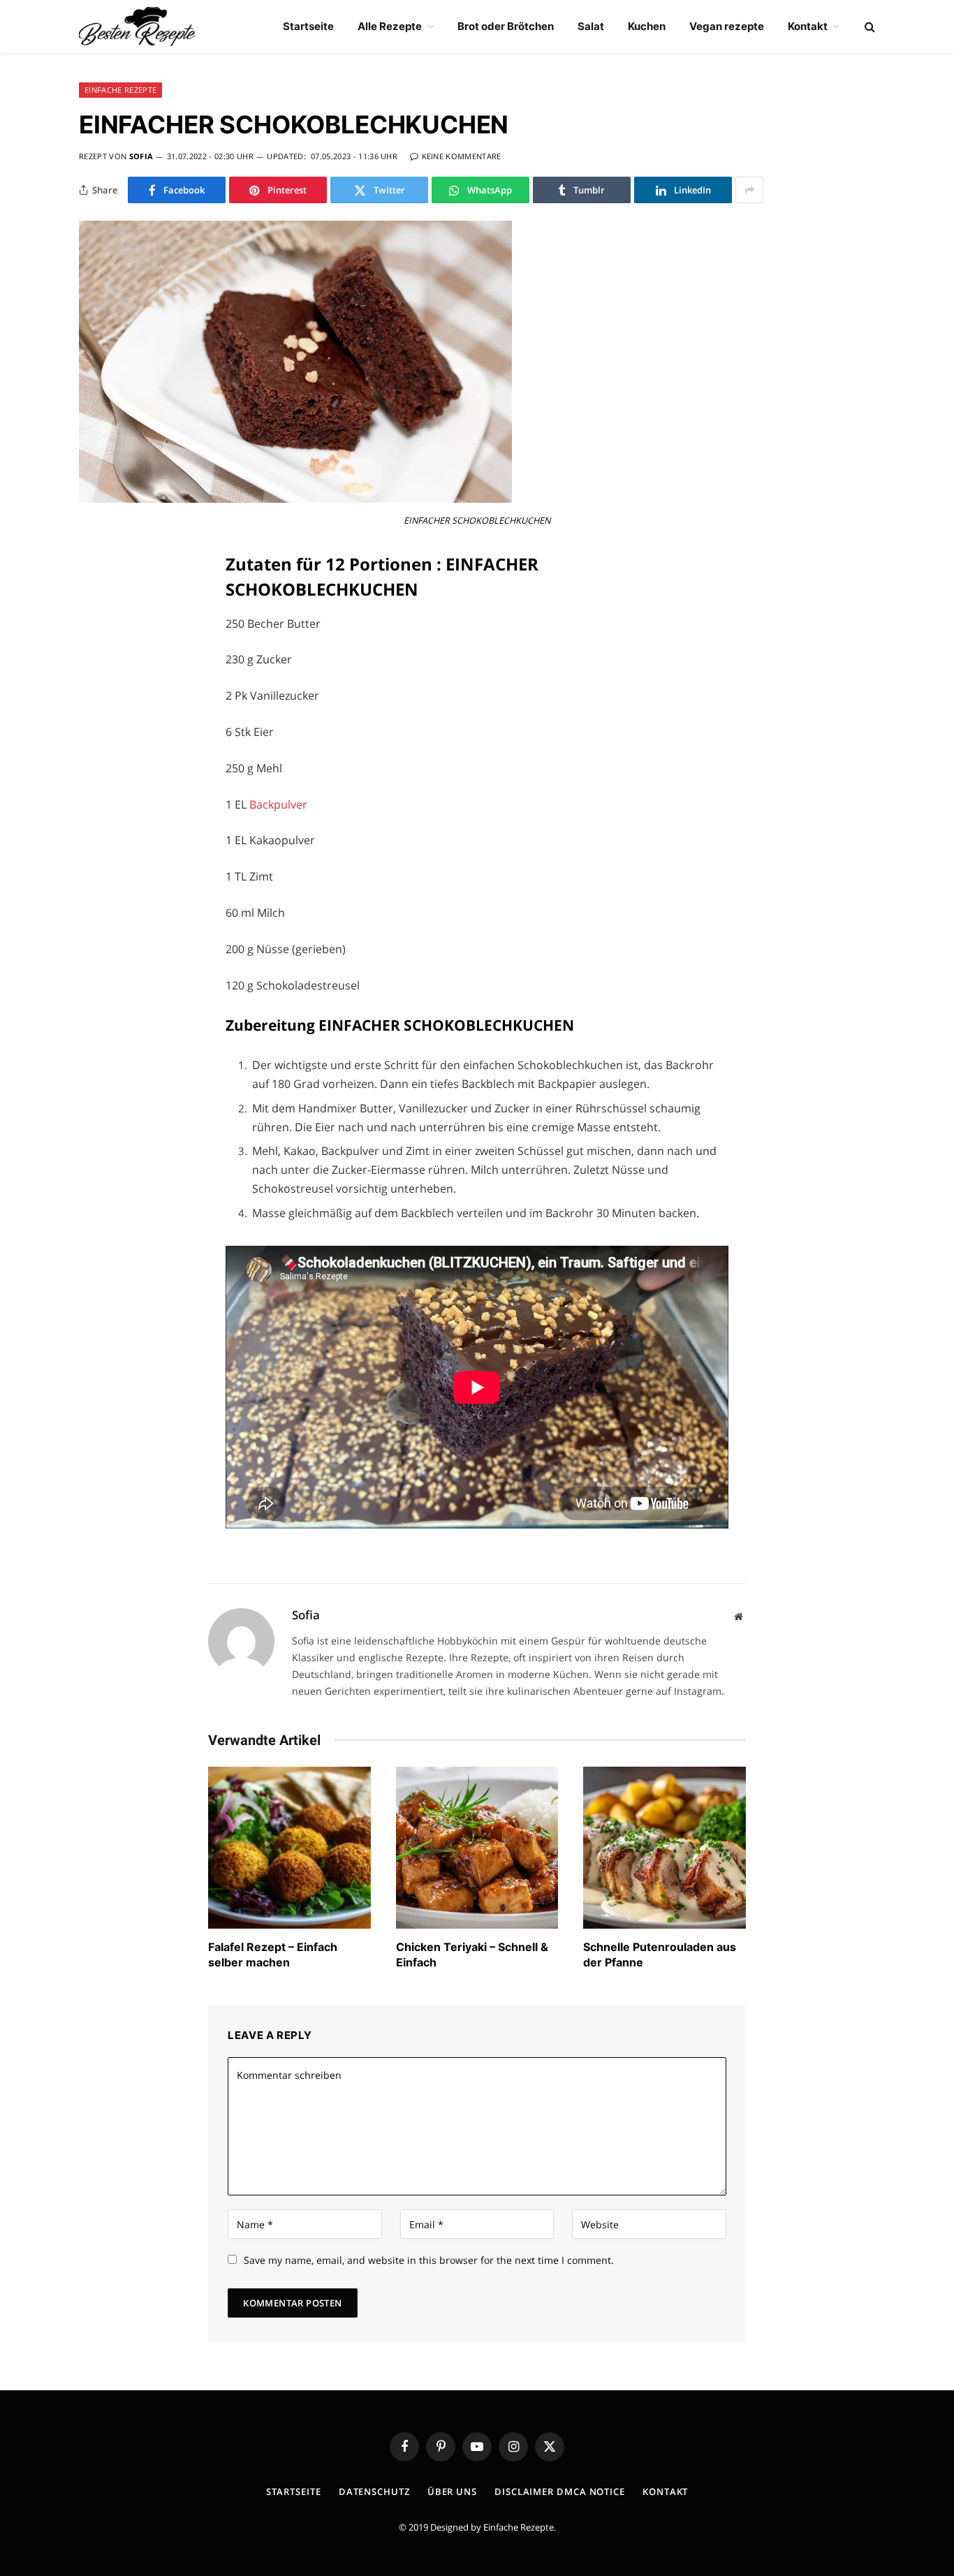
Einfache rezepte (120, 90)
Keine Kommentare (462, 156)
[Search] (868, 27)
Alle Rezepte (390, 26)
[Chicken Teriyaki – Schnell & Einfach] (477, 1848)
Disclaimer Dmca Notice (560, 2492)
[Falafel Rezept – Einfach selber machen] (289, 1848)
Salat (591, 26)
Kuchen (647, 26)
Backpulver (278, 804)
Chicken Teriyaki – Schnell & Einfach (472, 1955)
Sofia (141, 156)
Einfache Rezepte (519, 2527)
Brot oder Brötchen (506, 26)
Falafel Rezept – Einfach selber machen (273, 1955)
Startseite (308, 26)
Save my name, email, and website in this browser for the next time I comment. (429, 2260)
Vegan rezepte (727, 26)
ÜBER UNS (452, 2492)
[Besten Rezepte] (137, 27)
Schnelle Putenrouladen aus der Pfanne (660, 1955)
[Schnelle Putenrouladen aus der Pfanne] (665, 1848)
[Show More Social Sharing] (749, 190)
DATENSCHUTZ (374, 2492)
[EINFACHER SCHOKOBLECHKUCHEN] (295, 499)
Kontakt (808, 26)
